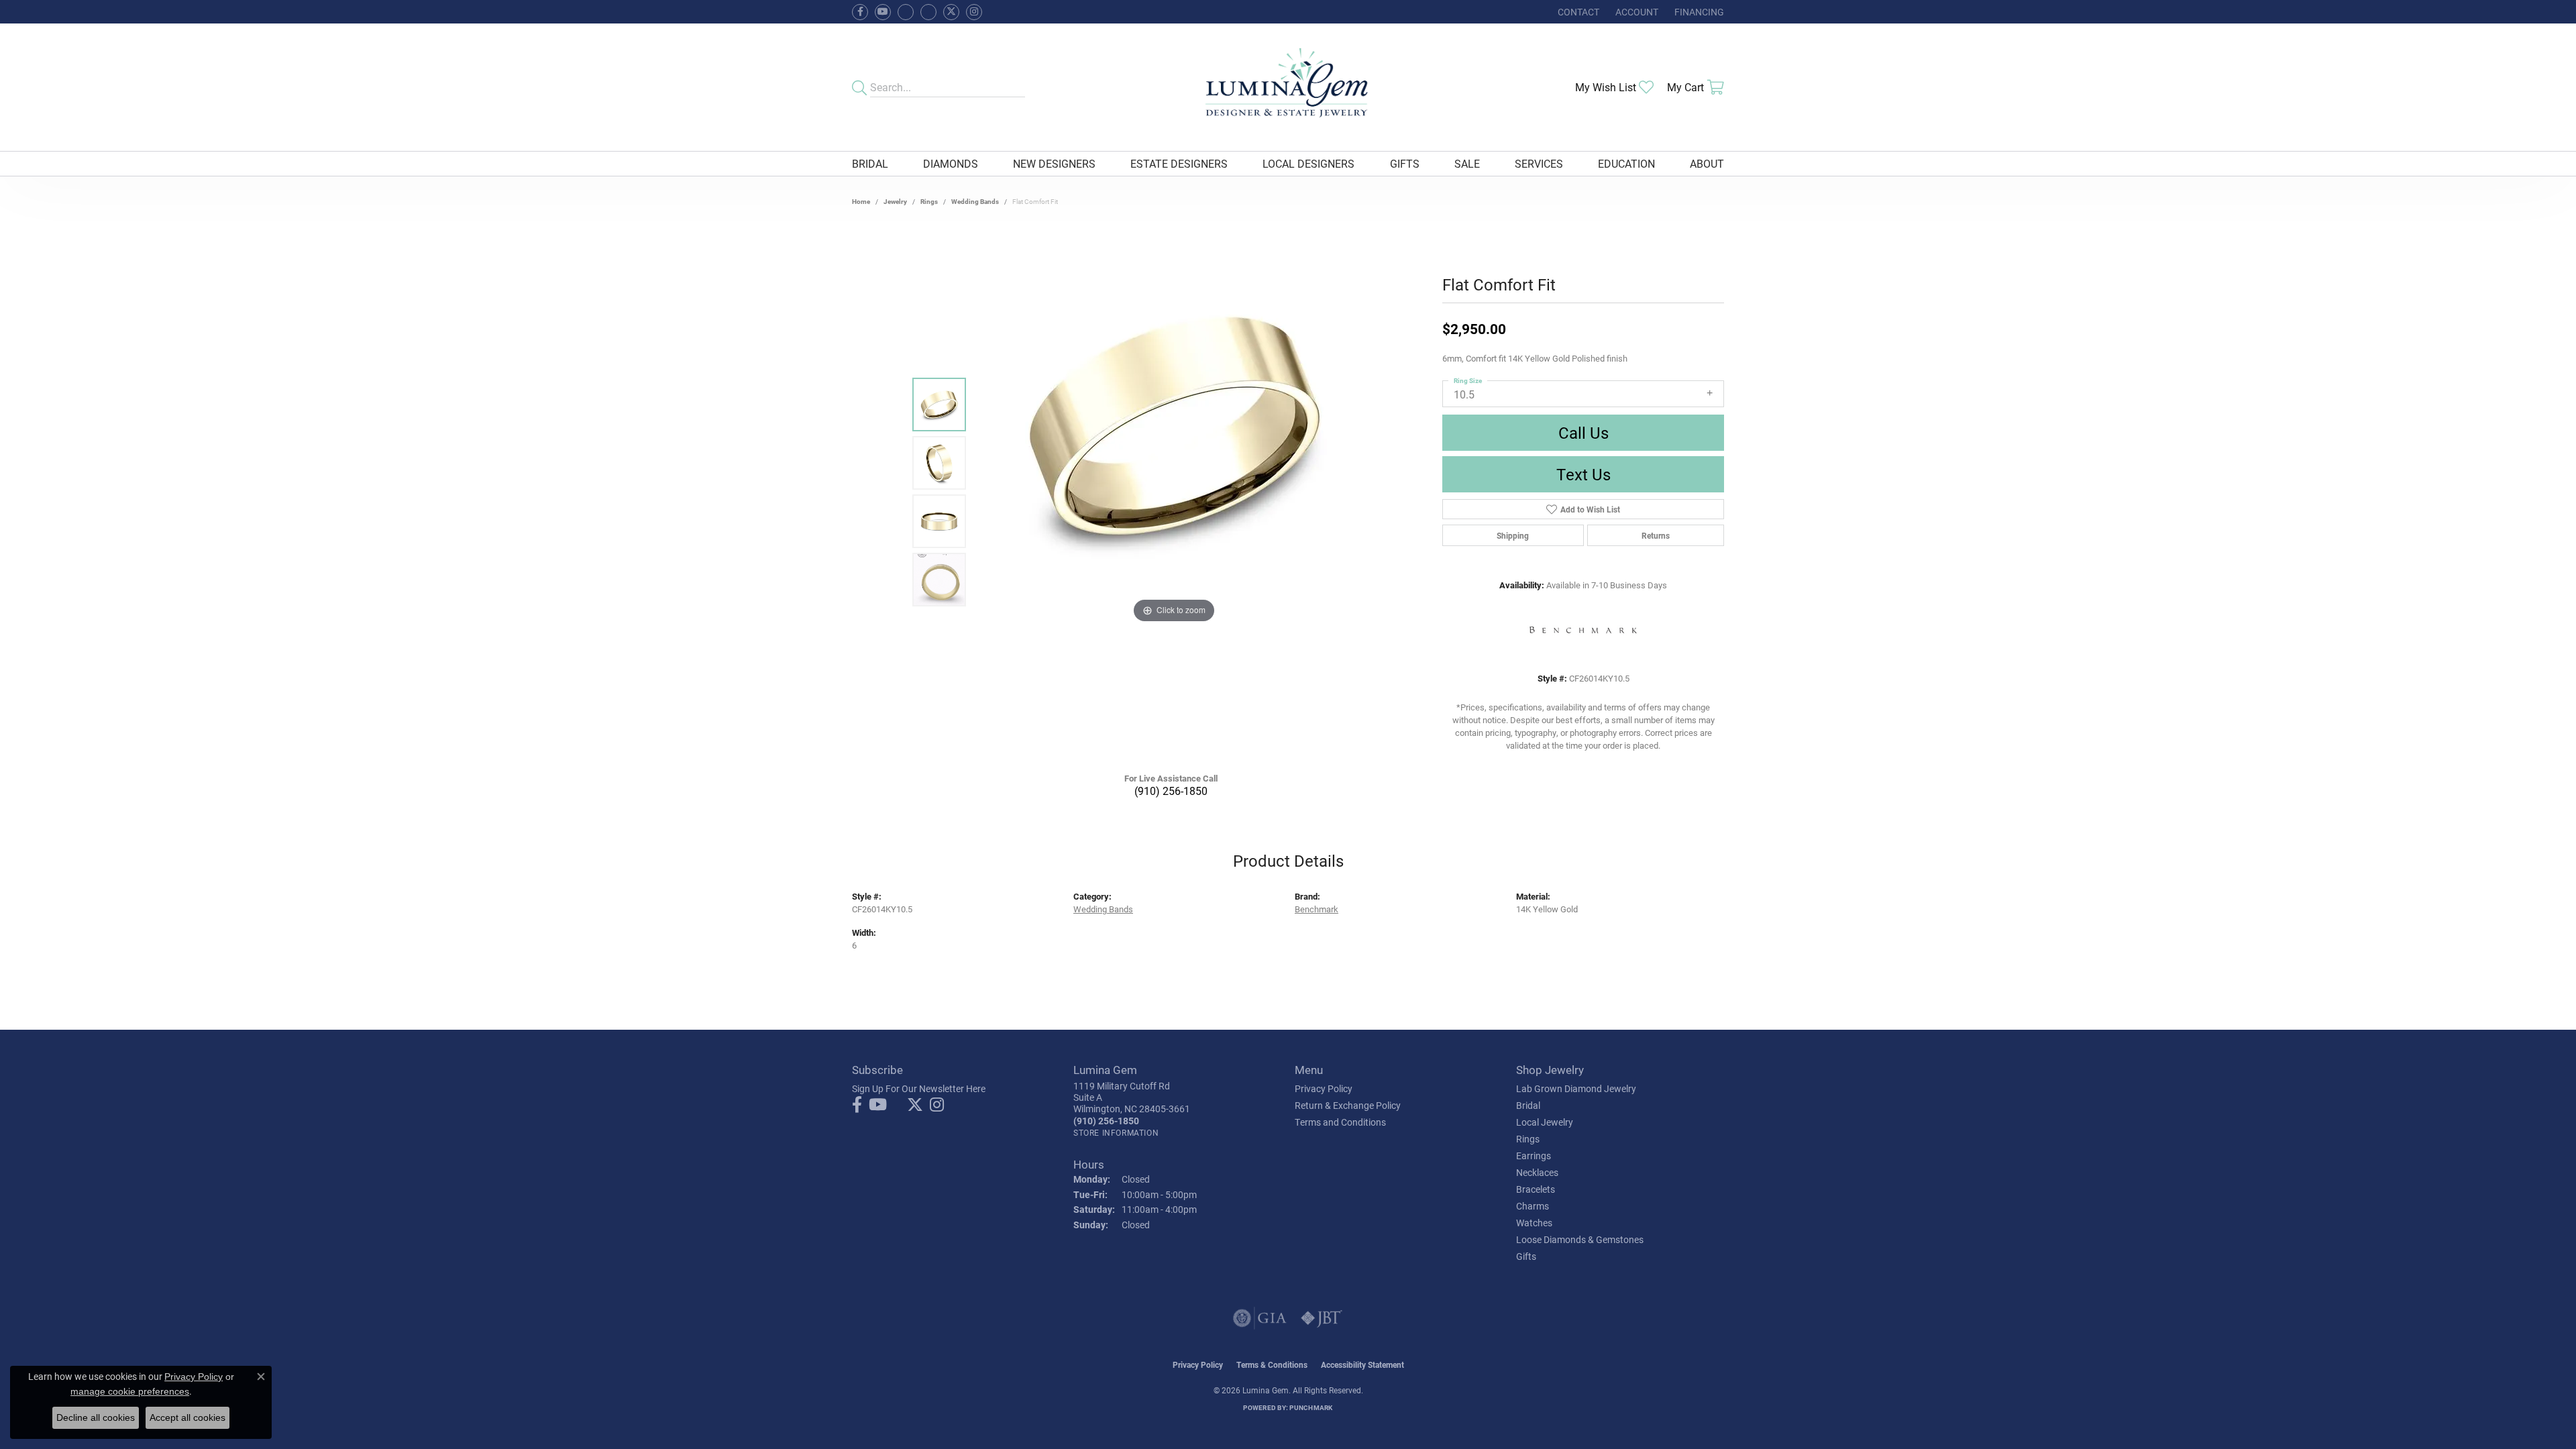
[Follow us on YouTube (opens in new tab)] (883, 12)
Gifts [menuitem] (1526, 1256)
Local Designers (1308, 163)
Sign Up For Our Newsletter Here (919, 1088)
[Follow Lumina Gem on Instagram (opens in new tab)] (974, 12)
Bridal (870, 163)
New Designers (1054, 163)
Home (861, 201)
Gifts (1405, 163)
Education (1626, 163)
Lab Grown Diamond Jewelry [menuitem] (1576, 1088)
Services (1539, 163)
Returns (1656, 535)
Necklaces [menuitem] (1537, 1172)
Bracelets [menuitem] (1536, 1189)
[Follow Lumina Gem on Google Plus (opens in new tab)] (928, 12)
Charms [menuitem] (1533, 1206)
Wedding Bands (975, 201)
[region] (1174, 492)
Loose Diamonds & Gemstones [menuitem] (1580, 1239)
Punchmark (1311, 1407)
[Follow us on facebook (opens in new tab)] (860, 12)
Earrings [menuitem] (1534, 1156)
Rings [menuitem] (1528, 1139)
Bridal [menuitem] (1528, 1105)
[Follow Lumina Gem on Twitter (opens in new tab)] (951, 12)
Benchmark (1317, 909)
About (1707, 163)
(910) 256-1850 (1171, 791)
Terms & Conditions (1272, 1364)
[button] (1635, 12)
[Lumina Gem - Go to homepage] (1288, 87)
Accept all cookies (187, 1417)
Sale (1467, 163)
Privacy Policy (1324, 1088)
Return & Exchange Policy (1348, 1105)
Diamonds (951, 163)
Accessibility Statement (1362, 1364)
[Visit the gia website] (1260, 1318)
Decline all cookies (96, 1417)
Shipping (1513, 535)
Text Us (1584, 474)
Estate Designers (1179, 163)
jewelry (895, 201)
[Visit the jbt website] (1322, 1318)
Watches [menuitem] (1534, 1223)
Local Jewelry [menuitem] (1545, 1122)
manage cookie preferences (130, 1391)
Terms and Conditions (1340, 1122)
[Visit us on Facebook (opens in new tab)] (906, 12)
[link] (1577, 12)
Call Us (1584, 433)
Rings (929, 201)
